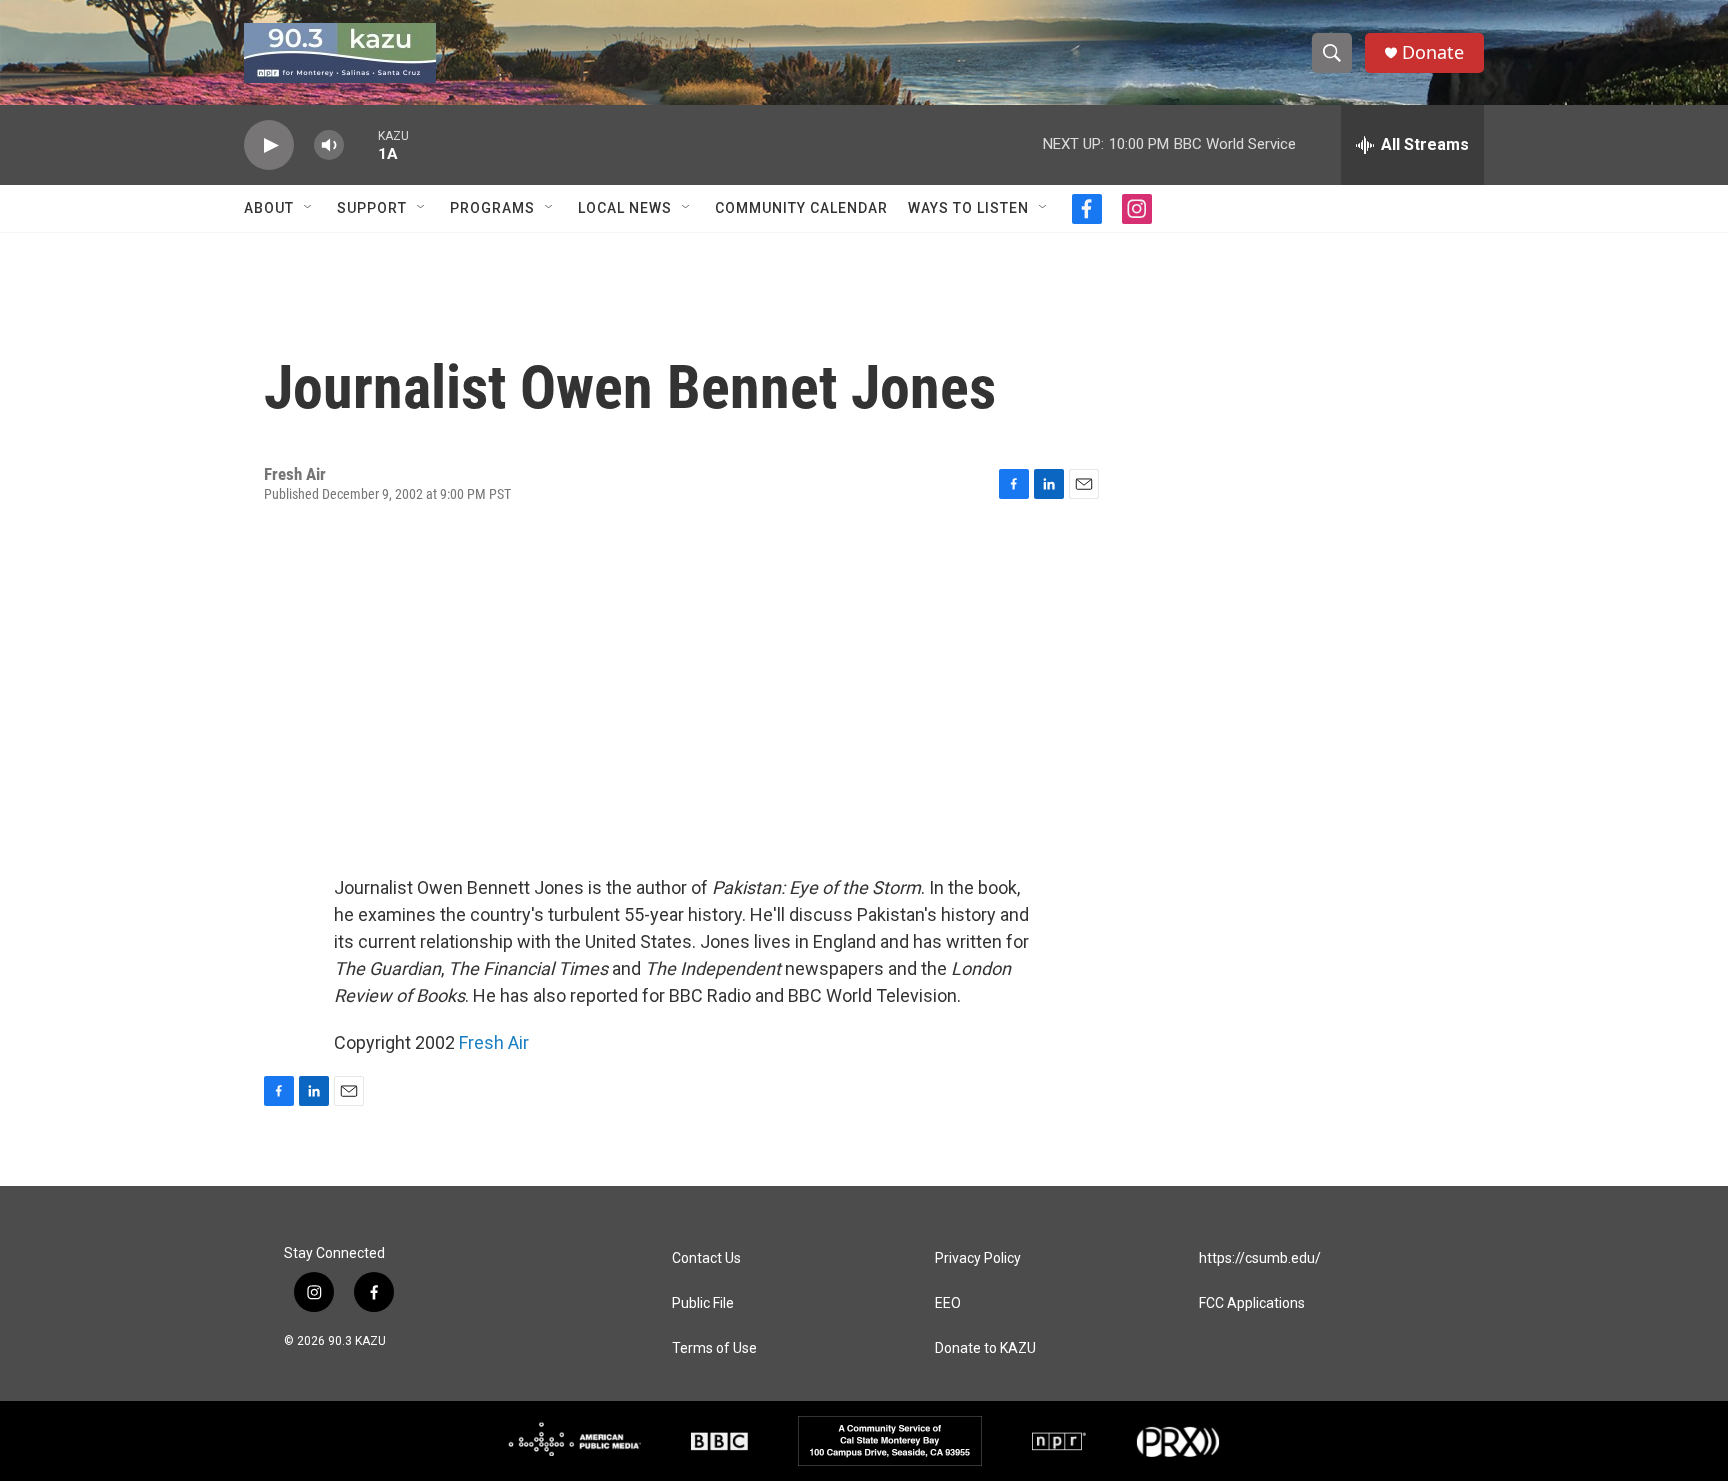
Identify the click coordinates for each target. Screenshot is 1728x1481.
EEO (948, 1303)
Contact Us (706, 1258)
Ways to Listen (968, 208)
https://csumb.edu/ (1260, 1258)
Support (372, 208)
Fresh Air (494, 1042)
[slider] (361, 144)
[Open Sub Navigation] (309, 208)
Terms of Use (714, 1348)
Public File (703, 1303)
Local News (625, 208)
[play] (269, 145)
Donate (1433, 52)
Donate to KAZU (985, 1348)
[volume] (329, 145)
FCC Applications (1252, 1303)
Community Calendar (801, 208)
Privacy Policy (978, 1258)
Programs (492, 208)
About (269, 208)
